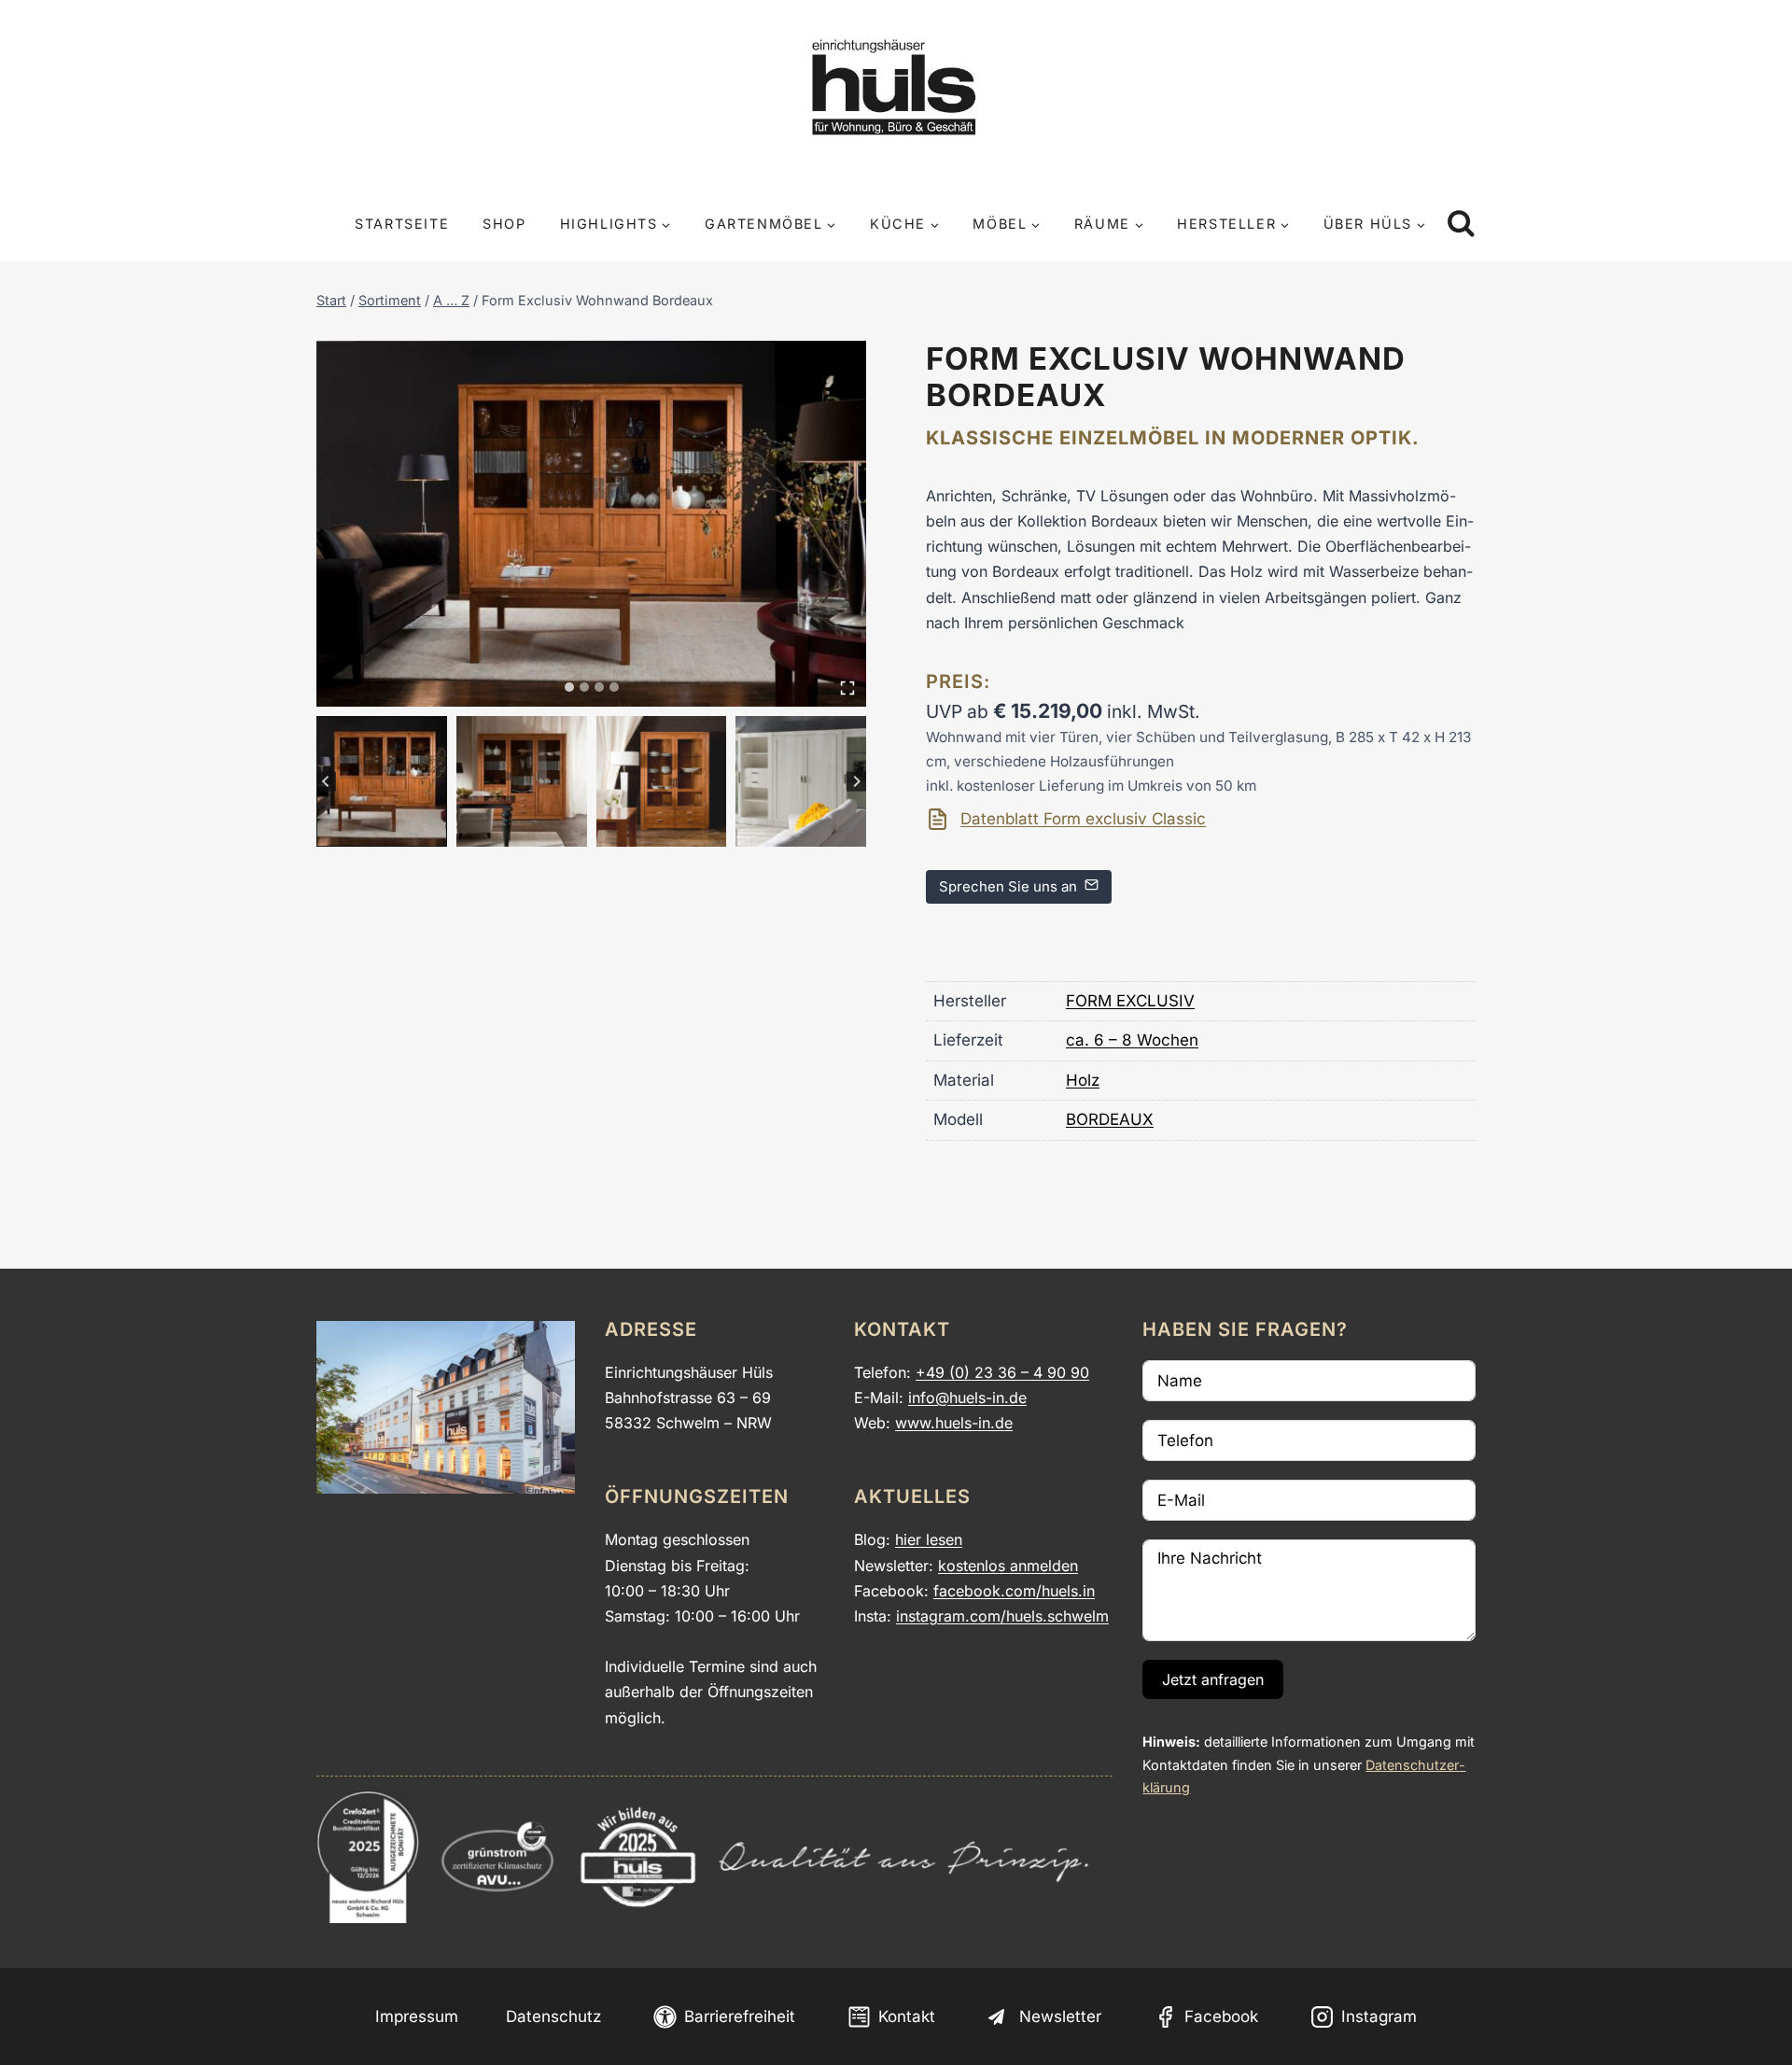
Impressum (417, 2016)
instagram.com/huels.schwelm (1002, 1616)
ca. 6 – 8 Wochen (1132, 1040)
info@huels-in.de (967, 1398)
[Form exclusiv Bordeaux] (591, 524)
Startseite (402, 224)
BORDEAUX (1110, 1119)
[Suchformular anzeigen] (1461, 225)
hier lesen (929, 1539)
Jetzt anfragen (1213, 1679)
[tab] (569, 687)
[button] (382, 781)
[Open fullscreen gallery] (847, 688)
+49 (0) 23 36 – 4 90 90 (1002, 1372)
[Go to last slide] (326, 782)
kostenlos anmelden (1008, 1566)
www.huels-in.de (954, 1423)
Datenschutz (553, 2016)
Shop (504, 224)
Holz (1083, 1080)
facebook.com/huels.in (1014, 1591)
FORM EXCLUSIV (1130, 1001)
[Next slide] (856, 782)
